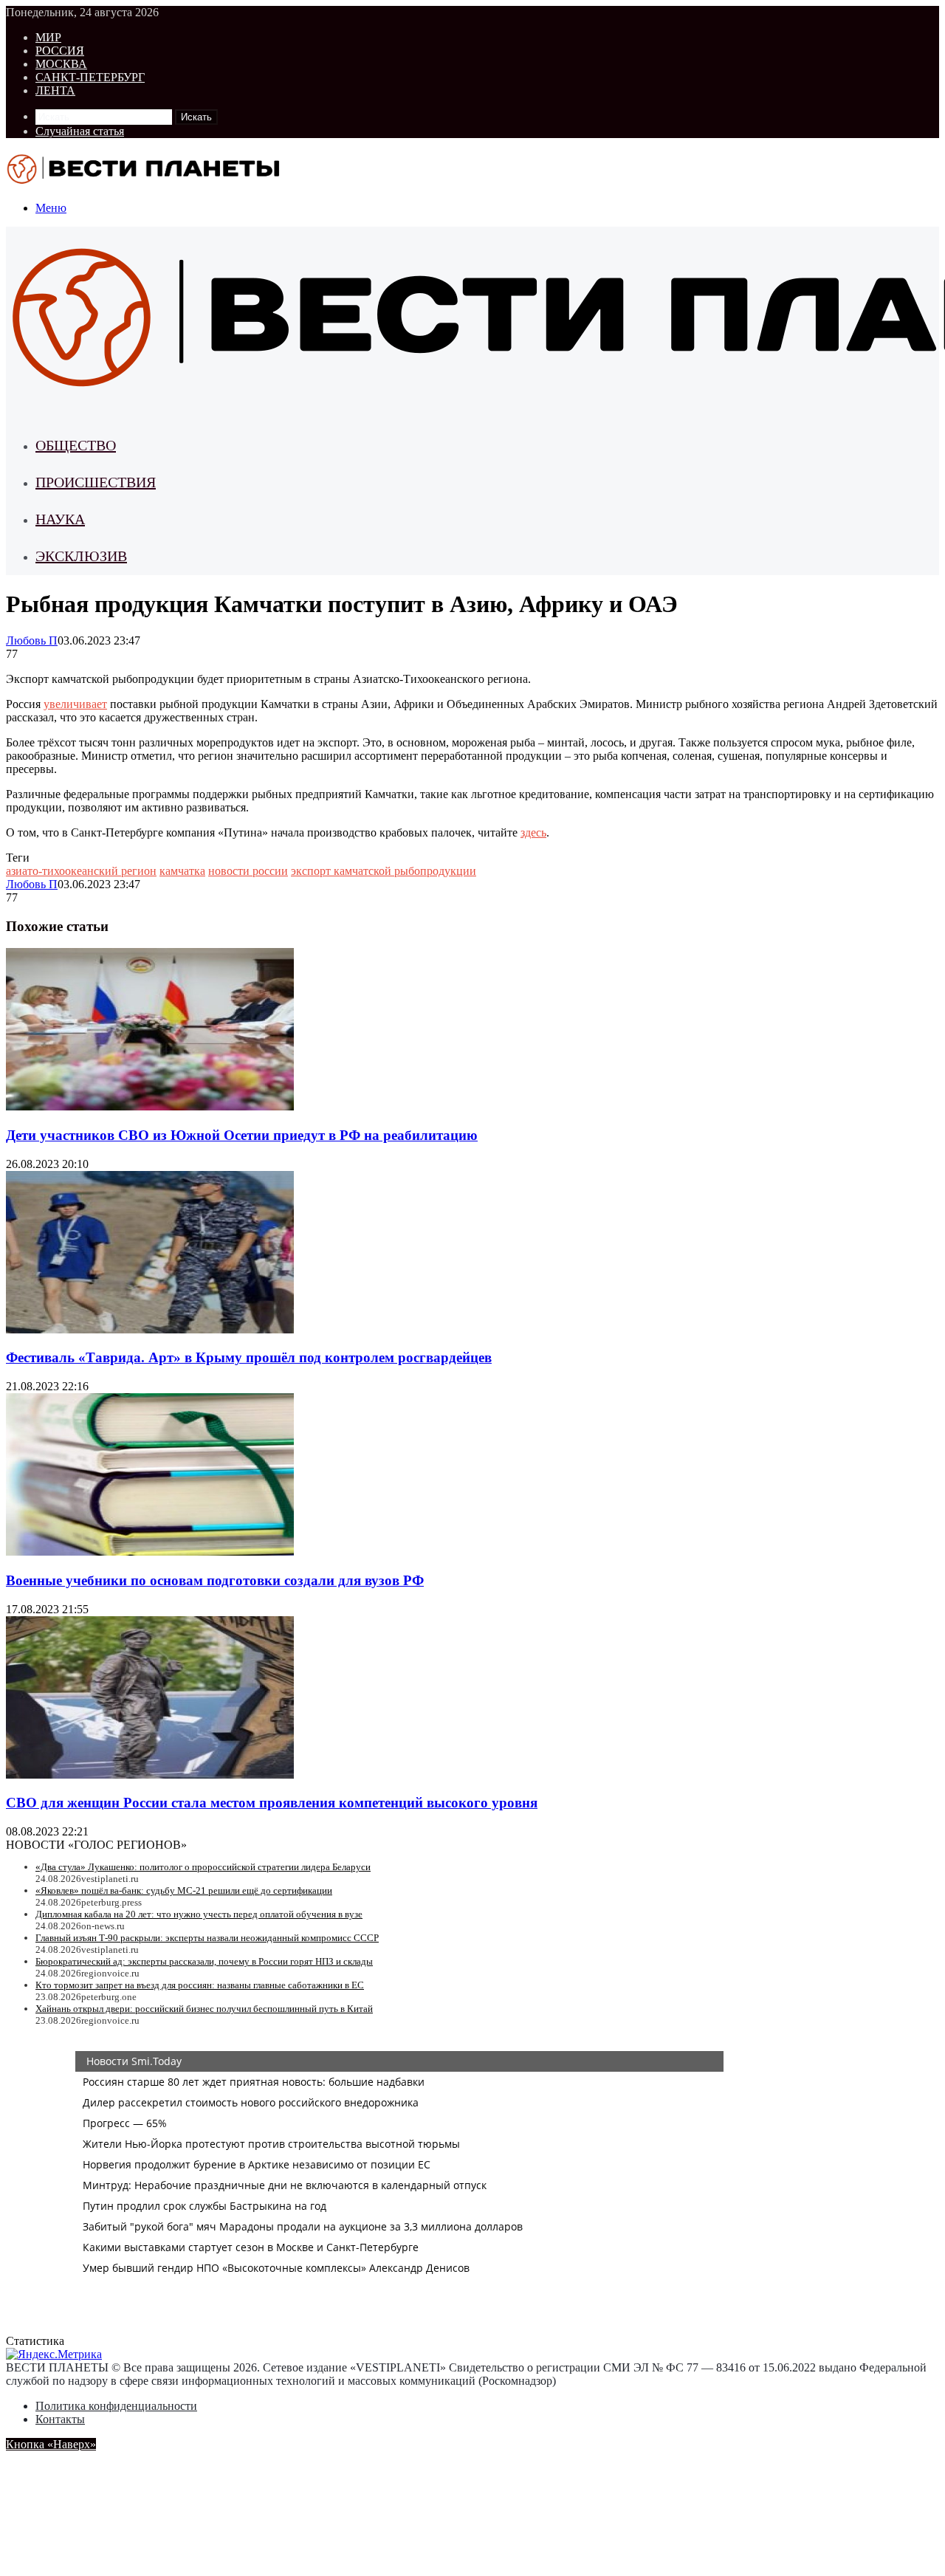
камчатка (182, 871)
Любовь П (32, 640)
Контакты (60, 2419)
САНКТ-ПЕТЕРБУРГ (90, 77)
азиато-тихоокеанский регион (81, 871)
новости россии (248, 871)
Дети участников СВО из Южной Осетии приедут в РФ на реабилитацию (242, 1135)
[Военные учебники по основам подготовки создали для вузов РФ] (150, 1552)
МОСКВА (61, 64)
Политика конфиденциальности (116, 2406)
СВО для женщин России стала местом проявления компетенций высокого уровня (272, 1803)
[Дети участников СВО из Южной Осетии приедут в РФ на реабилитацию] (150, 1106)
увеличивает (75, 704)
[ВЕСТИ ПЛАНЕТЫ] (145, 183)
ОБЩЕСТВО (76, 445)
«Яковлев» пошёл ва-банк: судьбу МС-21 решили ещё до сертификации (184, 1890)
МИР (48, 37)
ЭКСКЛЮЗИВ (81, 556)
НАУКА (60, 519)
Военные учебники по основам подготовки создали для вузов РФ (215, 1580)
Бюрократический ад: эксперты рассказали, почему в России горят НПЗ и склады (204, 1961)
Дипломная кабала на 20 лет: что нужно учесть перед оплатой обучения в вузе (199, 1914)
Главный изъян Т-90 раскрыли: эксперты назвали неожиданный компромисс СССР (207, 1938)
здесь (533, 832)
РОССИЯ (60, 51)
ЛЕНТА (55, 90)
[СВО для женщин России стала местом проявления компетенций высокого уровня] (150, 1775)
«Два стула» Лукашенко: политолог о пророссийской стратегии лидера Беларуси (203, 1867)
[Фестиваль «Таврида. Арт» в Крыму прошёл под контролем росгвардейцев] (150, 1329)
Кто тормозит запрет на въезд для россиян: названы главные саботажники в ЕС (200, 1985)
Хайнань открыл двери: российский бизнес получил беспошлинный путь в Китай (204, 2009)
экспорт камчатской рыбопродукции (384, 871)
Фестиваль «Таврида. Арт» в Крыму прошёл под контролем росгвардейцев (249, 1357)
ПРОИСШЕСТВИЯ (96, 482)
